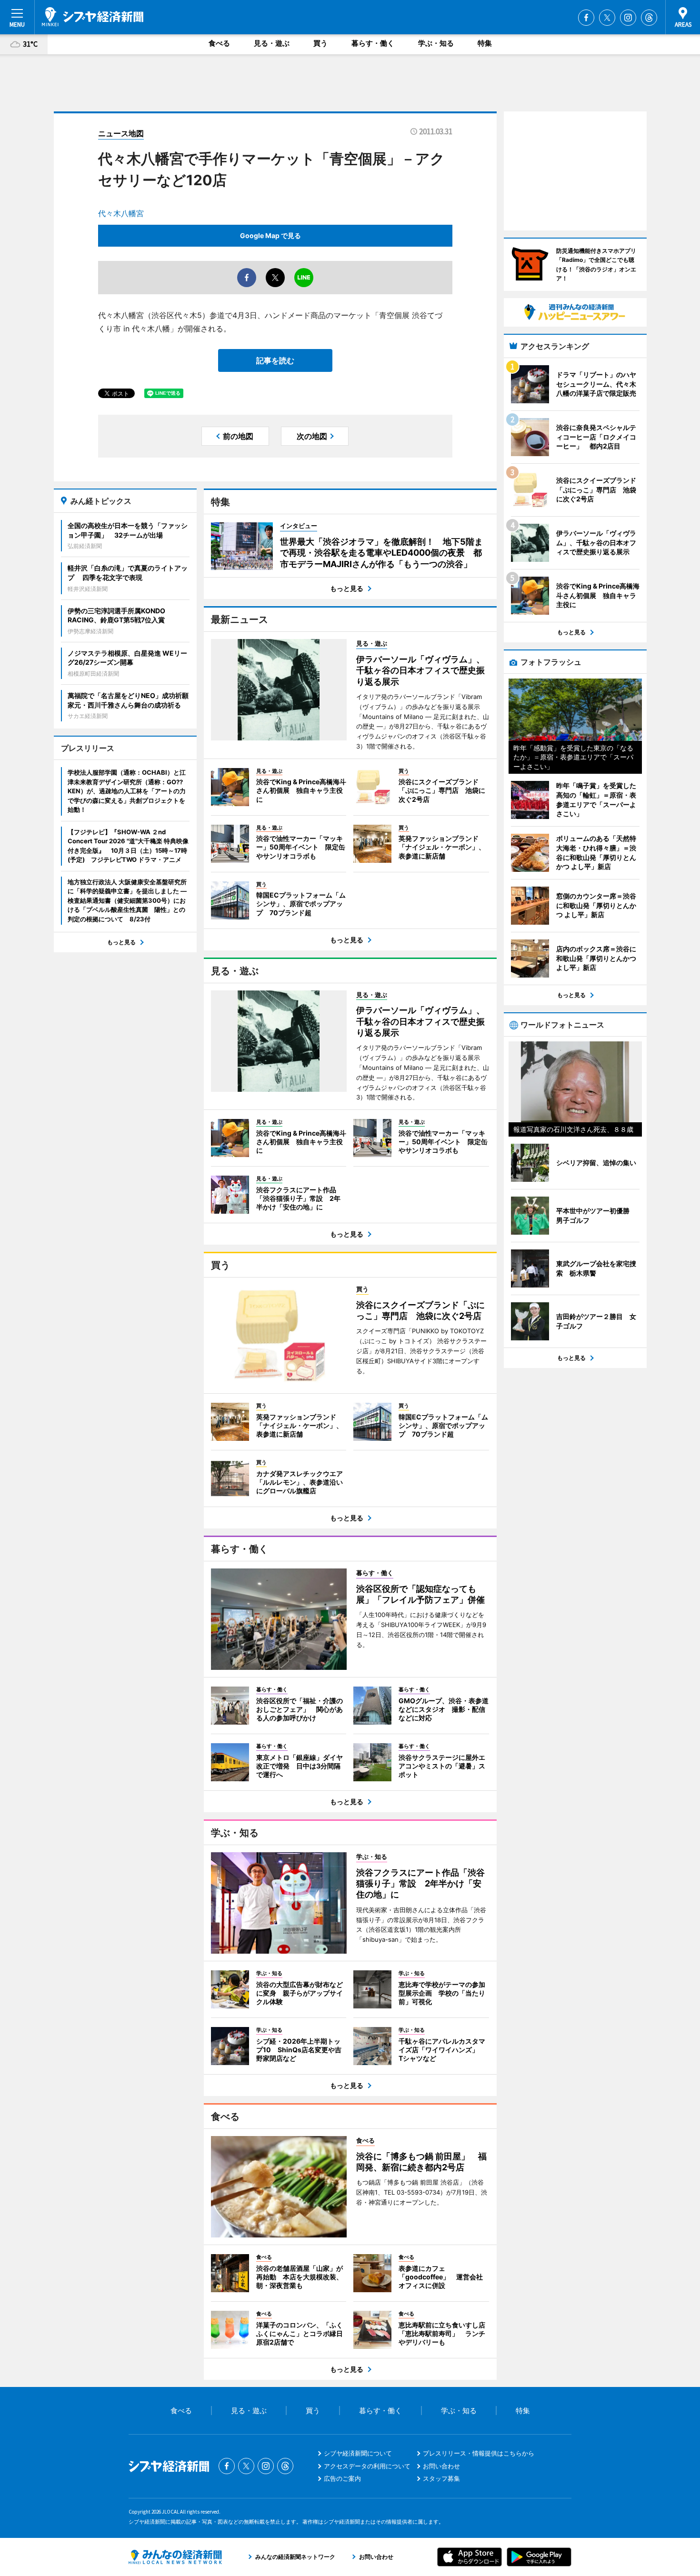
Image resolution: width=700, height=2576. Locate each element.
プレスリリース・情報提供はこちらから (479, 2453)
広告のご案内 (342, 2478)
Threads (649, 18)
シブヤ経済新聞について (358, 2453)
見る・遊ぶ (272, 43)
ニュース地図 (121, 133)
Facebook (586, 18)
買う (320, 43)
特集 (485, 43)
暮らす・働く (373, 43)
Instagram (628, 18)
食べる (219, 43)
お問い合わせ (441, 2466)
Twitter (607, 18)
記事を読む (275, 360)
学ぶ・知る (436, 43)
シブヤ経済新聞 (93, 17)
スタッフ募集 (441, 2478)
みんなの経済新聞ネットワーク (175, 2557)
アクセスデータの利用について (367, 2466)
